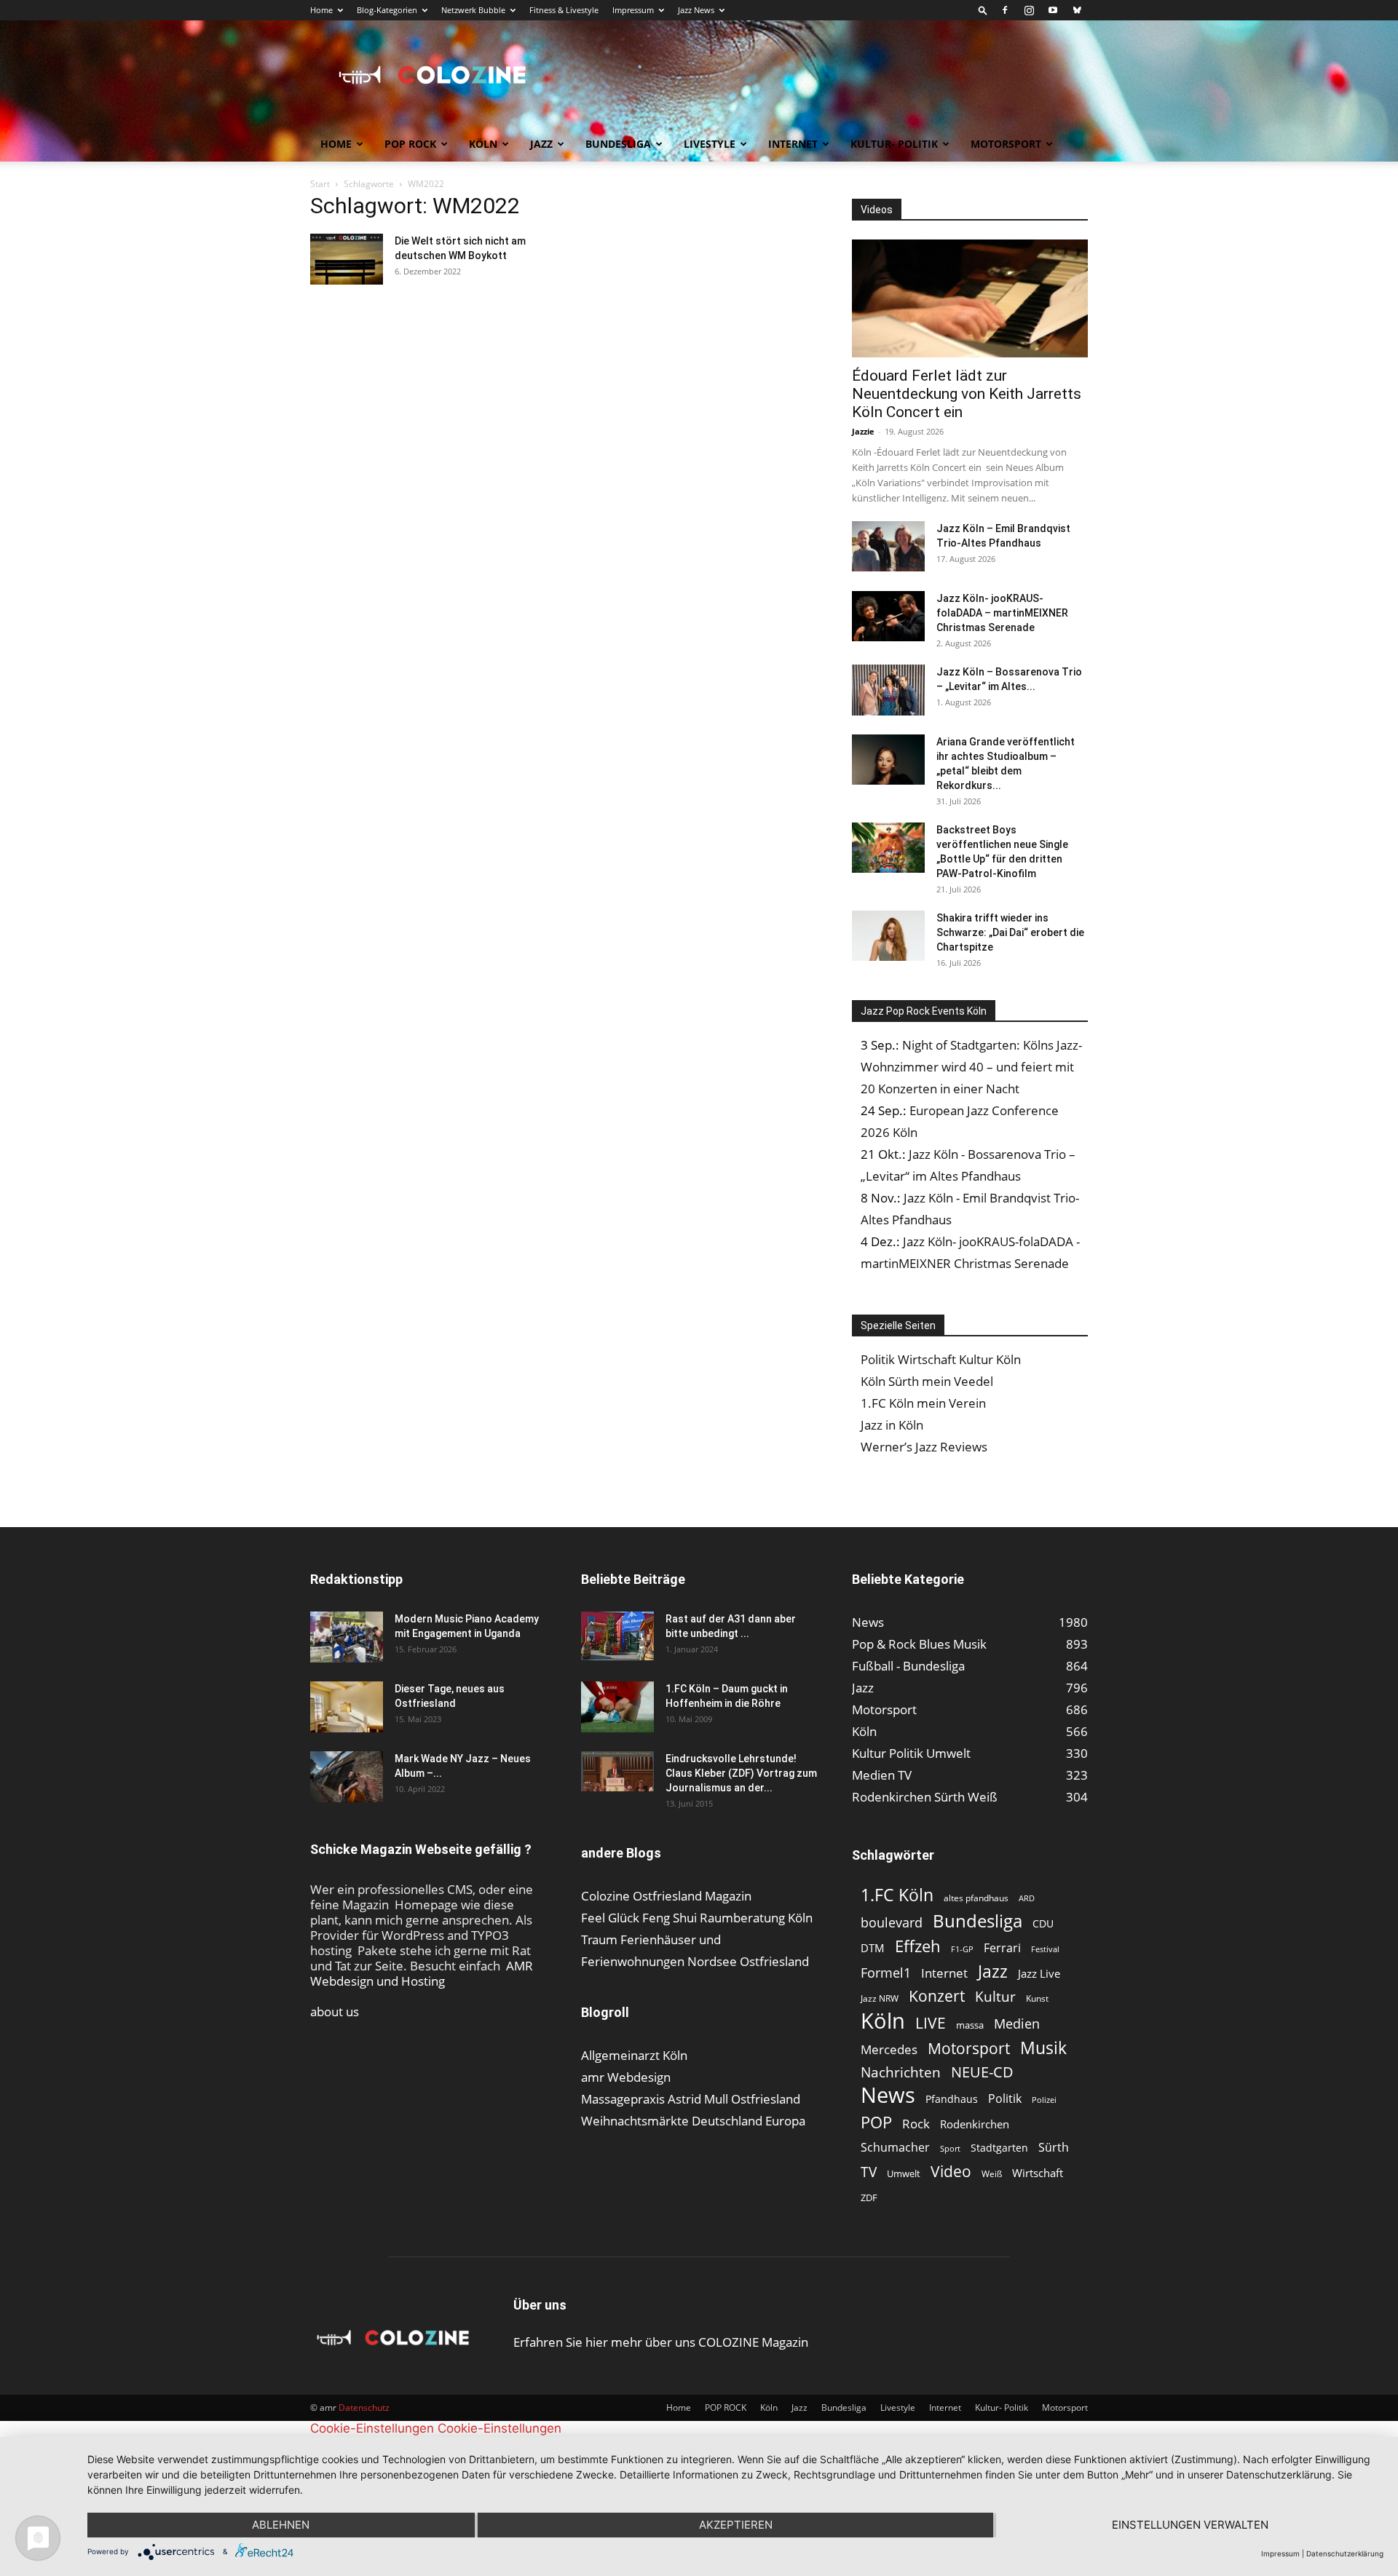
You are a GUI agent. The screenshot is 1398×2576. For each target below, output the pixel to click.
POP (876, 2122)
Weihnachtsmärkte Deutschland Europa (693, 2121)
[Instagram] (1029, 10)
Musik (1043, 2048)
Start (320, 184)
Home (321, 10)
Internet (793, 144)
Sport (950, 2148)
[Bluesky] (1077, 10)
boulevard (892, 1923)
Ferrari (1002, 1948)
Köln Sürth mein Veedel (927, 1381)
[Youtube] (1053, 10)
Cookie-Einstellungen (372, 2428)
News (888, 2095)
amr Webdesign (626, 2077)
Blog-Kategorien (387, 10)
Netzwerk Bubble (473, 10)
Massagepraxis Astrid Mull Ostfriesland (691, 2099)
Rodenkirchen (975, 2124)
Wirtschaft (1038, 2173)
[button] (983, 10)
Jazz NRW (880, 1998)
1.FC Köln (897, 1895)
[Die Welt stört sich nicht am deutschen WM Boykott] (347, 259)
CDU (1043, 1923)
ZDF (869, 2197)
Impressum (633, 10)
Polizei (1044, 2100)
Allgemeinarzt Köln (634, 2055)
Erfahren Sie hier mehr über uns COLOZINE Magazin (661, 2342)
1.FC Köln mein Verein (923, 1403)
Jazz (541, 144)
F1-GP (962, 1949)
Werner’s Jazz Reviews (924, 1447)
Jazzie (863, 431)
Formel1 (886, 1973)
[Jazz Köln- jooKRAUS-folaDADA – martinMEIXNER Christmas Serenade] (888, 616)
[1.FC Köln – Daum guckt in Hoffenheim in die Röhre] (617, 1707)
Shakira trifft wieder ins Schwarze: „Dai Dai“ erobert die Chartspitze (1010, 932)
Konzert (937, 1996)
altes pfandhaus (976, 1898)
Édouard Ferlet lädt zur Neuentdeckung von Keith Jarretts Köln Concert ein (967, 394)
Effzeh (918, 1946)
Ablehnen (281, 2525)
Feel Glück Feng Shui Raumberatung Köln (697, 1918)
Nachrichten (901, 2072)
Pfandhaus (952, 2099)
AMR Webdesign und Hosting (422, 1973)
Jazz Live (1039, 1973)
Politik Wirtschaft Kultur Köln (941, 1359)
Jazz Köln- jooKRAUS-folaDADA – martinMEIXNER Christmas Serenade (1002, 613)
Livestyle (710, 144)
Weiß (992, 2174)
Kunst (1037, 1998)
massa (970, 2025)
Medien (1017, 2024)
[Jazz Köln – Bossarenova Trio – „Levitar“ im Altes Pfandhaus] (888, 690)
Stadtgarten (999, 2148)
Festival (1045, 1949)
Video (951, 2171)
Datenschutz (364, 2407)
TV (869, 2172)
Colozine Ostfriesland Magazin (666, 1896)
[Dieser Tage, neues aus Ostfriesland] (347, 1707)
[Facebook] (1005, 10)
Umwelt (904, 2173)
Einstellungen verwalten (1190, 2525)
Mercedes (889, 2049)
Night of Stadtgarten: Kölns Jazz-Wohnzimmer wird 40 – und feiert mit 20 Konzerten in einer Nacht (971, 1067)
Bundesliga (618, 144)
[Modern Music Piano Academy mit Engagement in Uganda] (347, 1637)
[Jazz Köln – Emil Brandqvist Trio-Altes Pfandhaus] (888, 546)
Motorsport (1006, 144)
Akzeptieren (736, 2525)
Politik (1005, 2099)
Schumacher (895, 2148)
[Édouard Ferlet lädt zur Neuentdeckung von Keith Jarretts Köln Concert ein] (970, 298)
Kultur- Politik (894, 144)
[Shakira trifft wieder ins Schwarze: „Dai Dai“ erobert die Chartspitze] (888, 936)
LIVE (931, 2022)
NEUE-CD (982, 2072)
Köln (483, 144)
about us (335, 2012)
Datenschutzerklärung (1345, 2553)
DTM (873, 1948)
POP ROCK (410, 144)
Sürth (1054, 2148)
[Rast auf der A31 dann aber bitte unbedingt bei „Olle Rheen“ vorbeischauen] (617, 1636)
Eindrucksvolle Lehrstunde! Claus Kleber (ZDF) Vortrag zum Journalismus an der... (741, 1773)
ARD (1027, 1898)
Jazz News (696, 10)
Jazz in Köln (892, 1425)
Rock (916, 2124)
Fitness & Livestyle (564, 10)
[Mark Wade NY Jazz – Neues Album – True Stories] (347, 1777)
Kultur (995, 1997)
